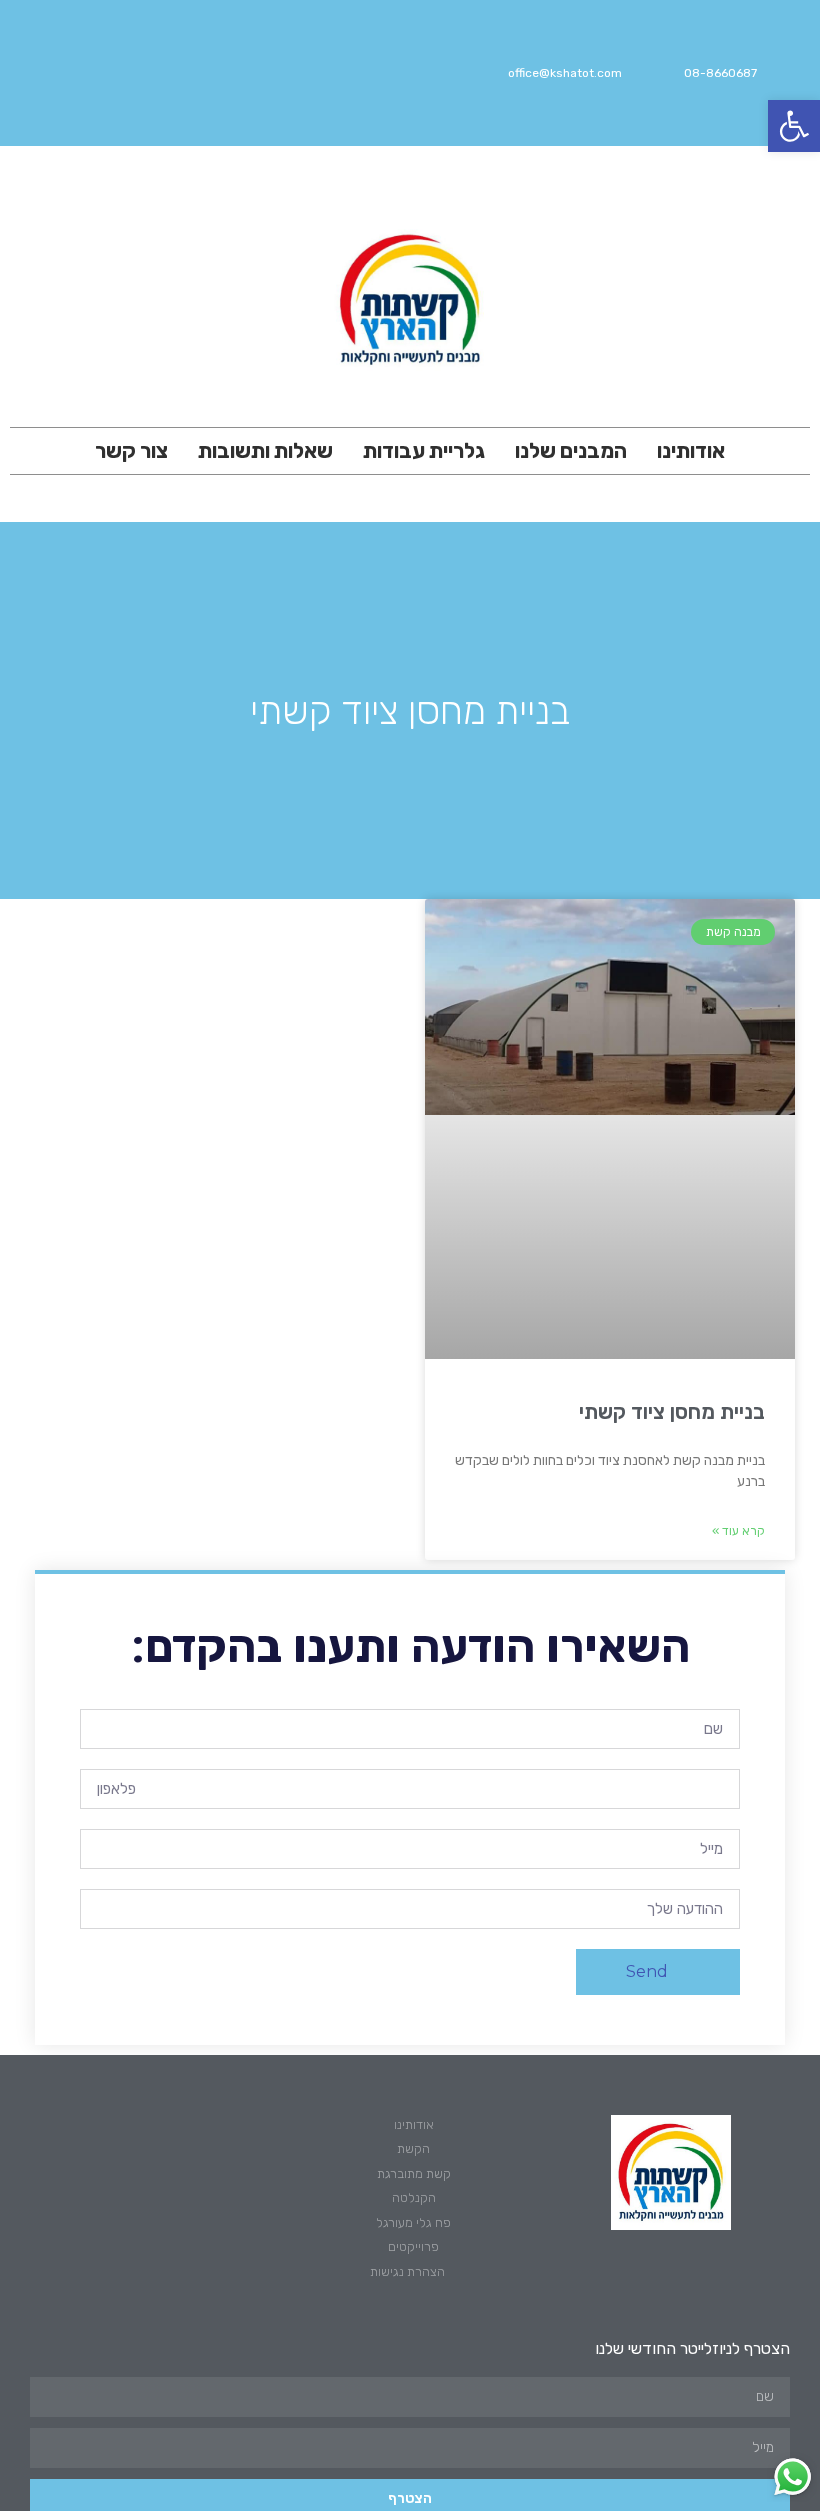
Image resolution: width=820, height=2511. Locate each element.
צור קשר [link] (131, 450)
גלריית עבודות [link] (424, 450)
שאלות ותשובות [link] (265, 450)
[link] (794, 126)
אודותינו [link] (691, 450)
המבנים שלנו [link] (571, 450)
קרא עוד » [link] (738, 1531)
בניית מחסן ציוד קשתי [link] (672, 1411)
